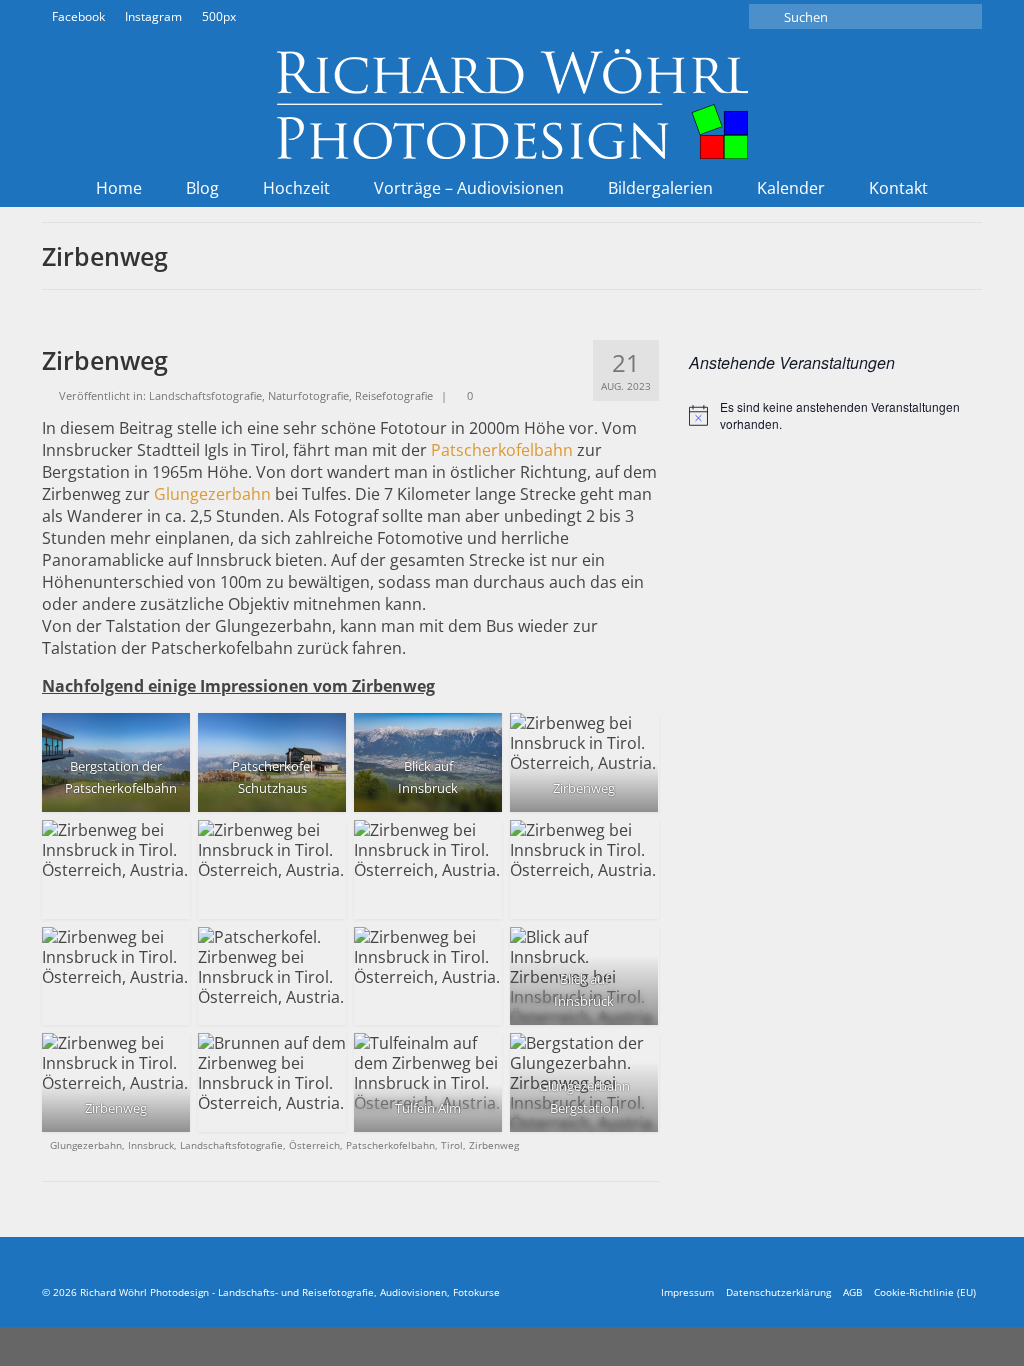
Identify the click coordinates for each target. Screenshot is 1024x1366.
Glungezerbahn (212, 494)
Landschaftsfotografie (205, 395)
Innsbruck (151, 1145)
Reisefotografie (394, 395)
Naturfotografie (308, 395)
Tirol (452, 1145)
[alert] (835, 415)
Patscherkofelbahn (502, 450)
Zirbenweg (494, 1145)
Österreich (314, 1145)
